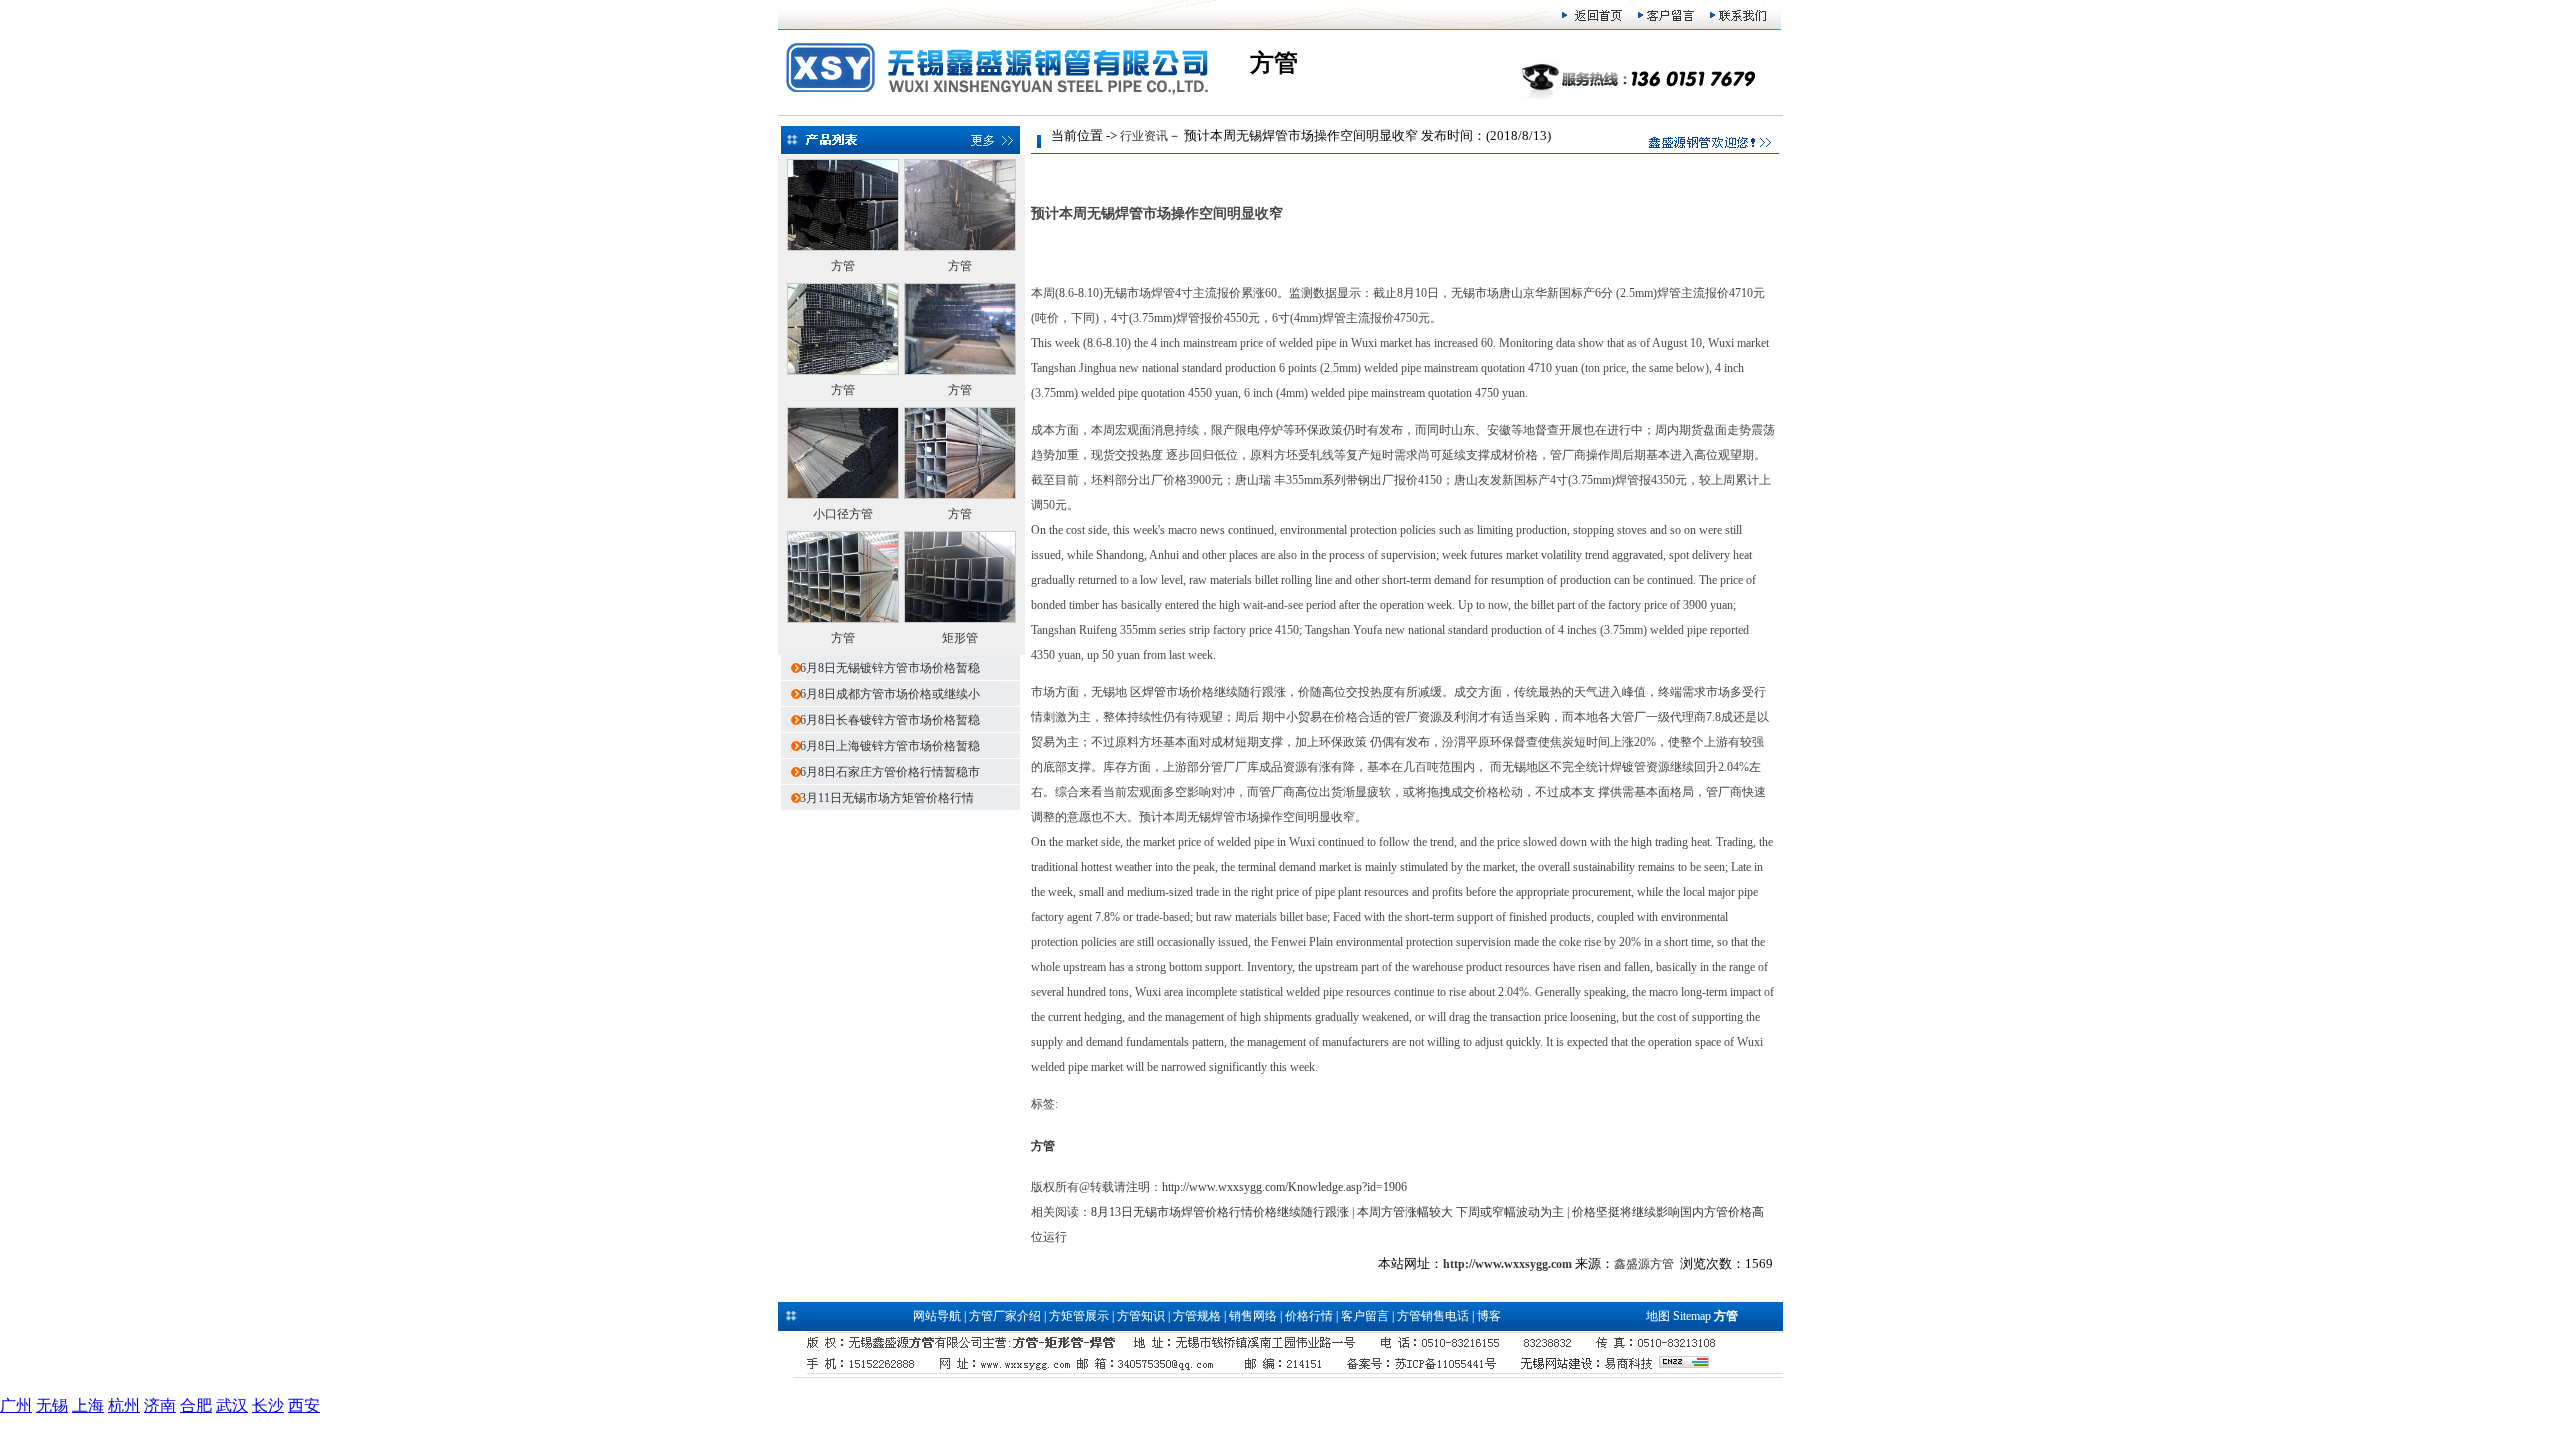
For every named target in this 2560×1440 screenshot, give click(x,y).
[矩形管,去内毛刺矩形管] (960, 619)
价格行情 (1309, 1316)
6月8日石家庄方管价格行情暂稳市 (890, 772)
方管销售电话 (1433, 1316)
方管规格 (1197, 1316)
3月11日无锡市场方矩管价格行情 (887, 798)
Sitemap (1692, 1316)
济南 (160, 1405)
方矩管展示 (1079, 1316)
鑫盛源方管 (1644, 1264)
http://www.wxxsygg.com (1507, 1264)
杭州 (124, 1405)
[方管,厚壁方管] (960, 495)
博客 (1489, 1316)
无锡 (52, 1405)
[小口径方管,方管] (843, 495)
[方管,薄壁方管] (843, 247)
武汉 (232, 1405)
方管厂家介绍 (1005, 1316)
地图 (1658, 1316)
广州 (16, 1405)
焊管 (1154, 692)
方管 (843, 266)
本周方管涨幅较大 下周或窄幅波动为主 (1460, 1212)
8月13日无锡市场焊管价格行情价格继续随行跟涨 (1220, 1212)
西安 (304, 1405)
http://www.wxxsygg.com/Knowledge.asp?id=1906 (1284, 1187)
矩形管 (960, 638)
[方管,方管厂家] (960, 247)
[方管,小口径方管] (843, 371)
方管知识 (1141, 1316)
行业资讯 (1144, 136)
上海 (88, 1405)
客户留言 (1365, 1316)
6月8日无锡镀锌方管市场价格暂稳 (890, 668)
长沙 (268, 1405)
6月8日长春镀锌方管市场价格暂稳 (890, 720)
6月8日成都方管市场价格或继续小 (890, 694)
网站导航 (937, 1316)
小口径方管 (843, 514)
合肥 (196, 1405)
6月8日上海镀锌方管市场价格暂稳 (890, 746)
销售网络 (1253, 1316)
